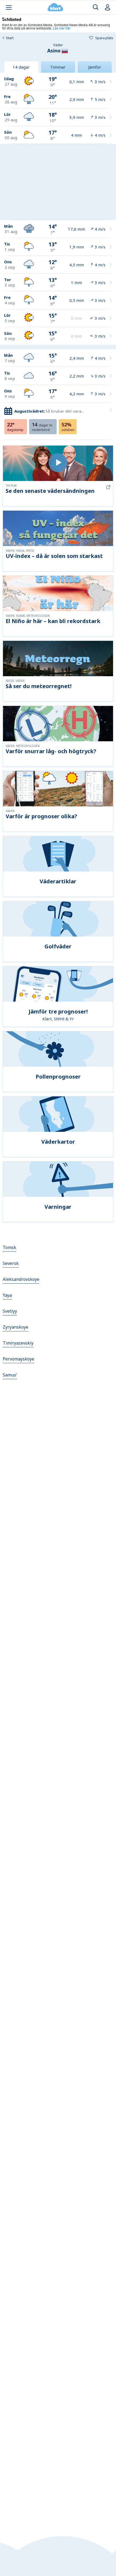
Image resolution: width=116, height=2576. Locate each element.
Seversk (11, 1263)
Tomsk (9, 1247)
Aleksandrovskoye (21, 1279)
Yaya (7, 1295)
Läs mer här (62, 28)
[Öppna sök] (96, 7)
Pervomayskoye (18, 1359)
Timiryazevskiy (18, 1343)
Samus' (10, 1375)
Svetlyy (10, 1311)
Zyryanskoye (16, 1327)
